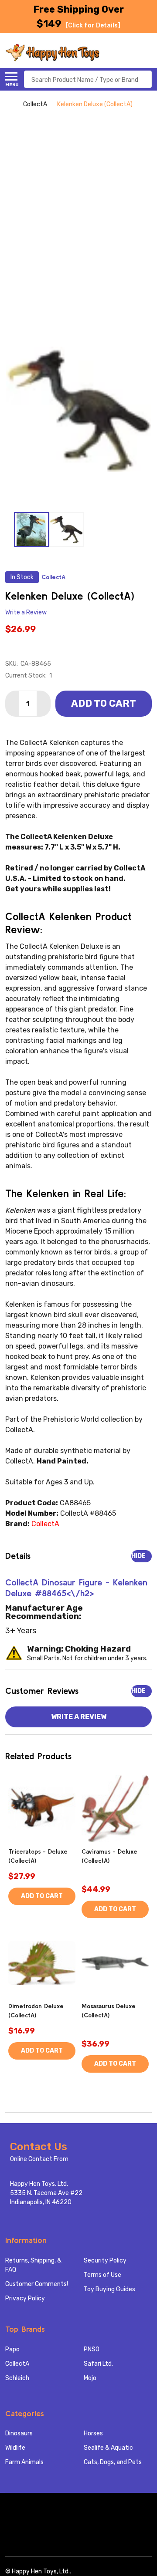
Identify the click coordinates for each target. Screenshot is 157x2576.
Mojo (90, 2378)
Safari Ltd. (98, 2364)
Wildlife (15, 2448)
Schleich (17, 2378)
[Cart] (147, 53)
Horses (93, 2433)
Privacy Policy (25, 2298)
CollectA (17, 2364)
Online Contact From (39, 2159)
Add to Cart (104, 703)
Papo (12, 2349)
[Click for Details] (93, 25)
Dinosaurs (19, 2433)
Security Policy (105, 2261)
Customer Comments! (37, 2284)
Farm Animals (24, 2462)
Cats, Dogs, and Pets (113, 2462)
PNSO (92, 2349)
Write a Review (26, 613)
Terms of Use (102, 2275)
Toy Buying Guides (109, 2289)
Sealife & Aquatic (108, 2448)
